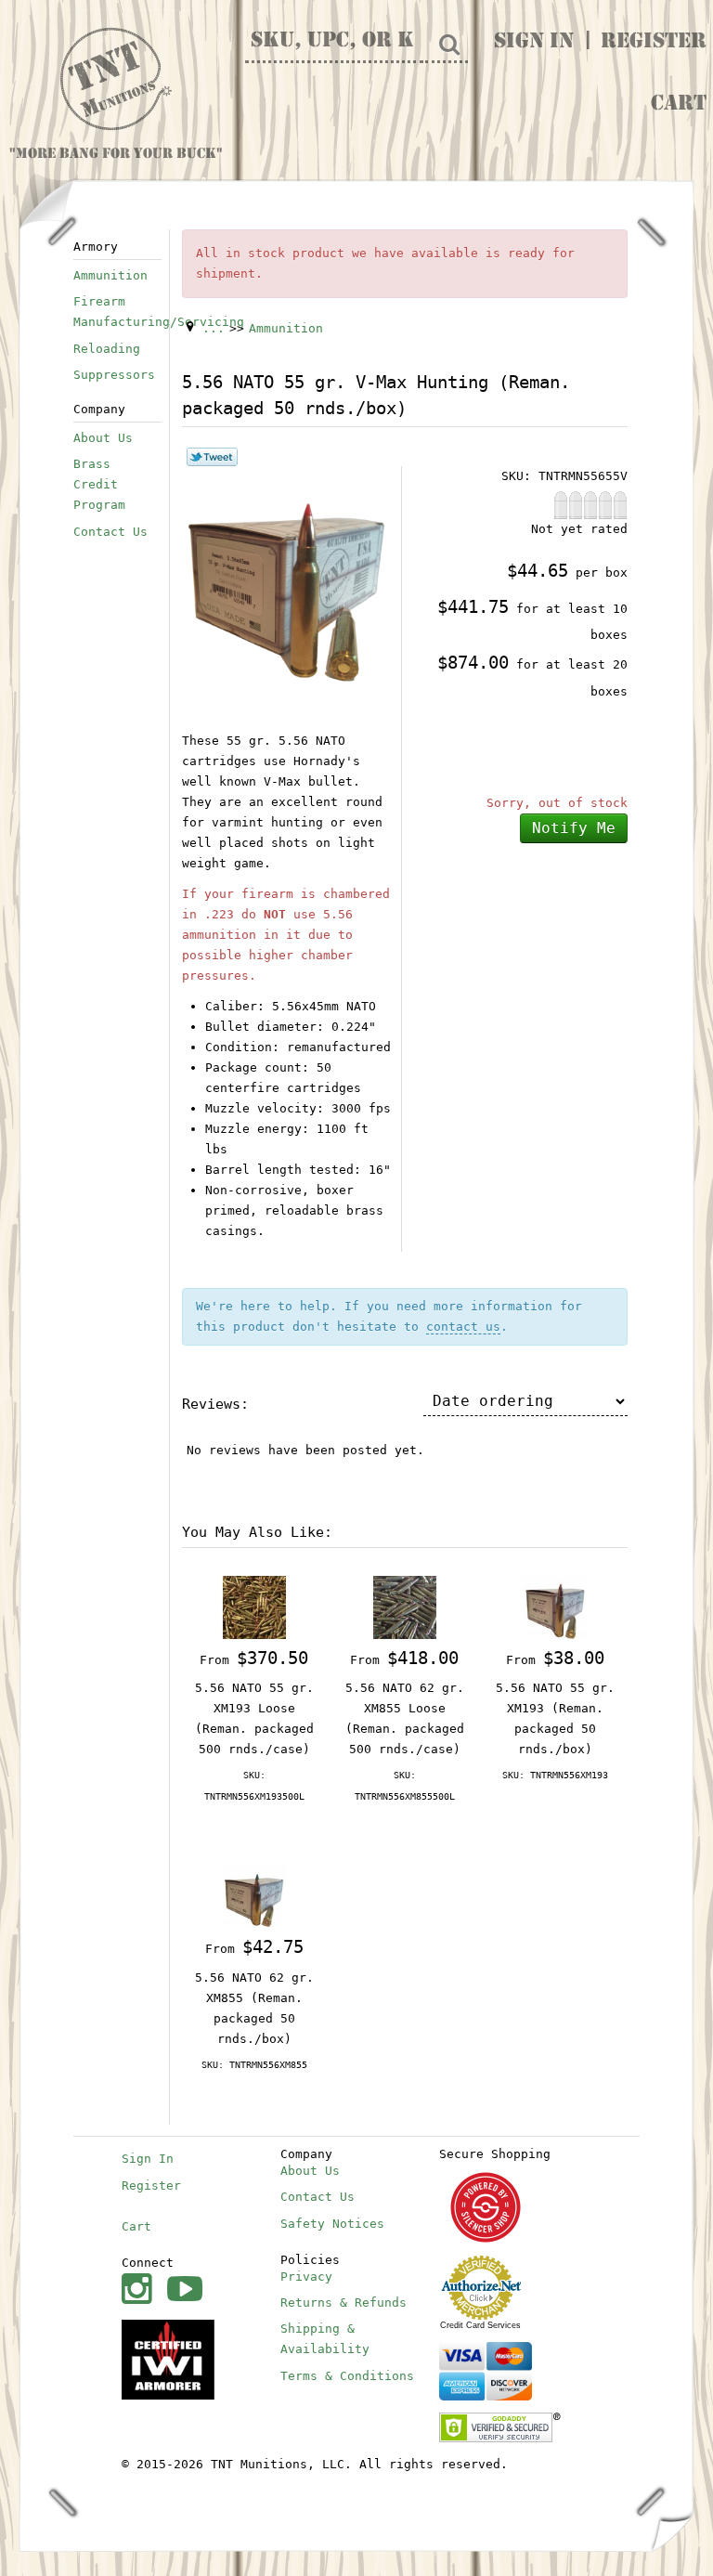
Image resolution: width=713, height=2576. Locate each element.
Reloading (107, 349)
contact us (463, 1327)
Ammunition (110, 275)
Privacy (306, 2277)
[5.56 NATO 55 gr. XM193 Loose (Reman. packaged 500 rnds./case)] (254, 1606)
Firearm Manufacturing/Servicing (117, 312)
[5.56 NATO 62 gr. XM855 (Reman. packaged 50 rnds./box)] (254, 1896)
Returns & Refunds (344, 2303)
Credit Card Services (480, 2325)
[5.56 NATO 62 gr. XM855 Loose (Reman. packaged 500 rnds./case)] (405, 1606)
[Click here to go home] (116, 80)
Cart (679, 105)
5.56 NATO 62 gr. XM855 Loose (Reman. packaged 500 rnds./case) (405, 1718)
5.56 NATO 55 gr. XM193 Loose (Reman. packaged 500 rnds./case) (254, 1718)
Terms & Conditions (347, 2376)
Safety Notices (332, 2224)
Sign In (534, 43)
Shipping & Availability (325, 2339)
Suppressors (114, 375)
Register (654, 43)
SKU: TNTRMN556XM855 (254, 2065)
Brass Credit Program (99, 484)
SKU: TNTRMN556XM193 (555, 1775)
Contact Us (110, 532)
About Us (103, 438)
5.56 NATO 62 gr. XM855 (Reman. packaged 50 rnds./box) (254, 2008)
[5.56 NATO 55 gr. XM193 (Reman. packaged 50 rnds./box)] (555, 1606)
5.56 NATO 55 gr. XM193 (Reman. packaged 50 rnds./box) (555, 1718)
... (214, 328)
